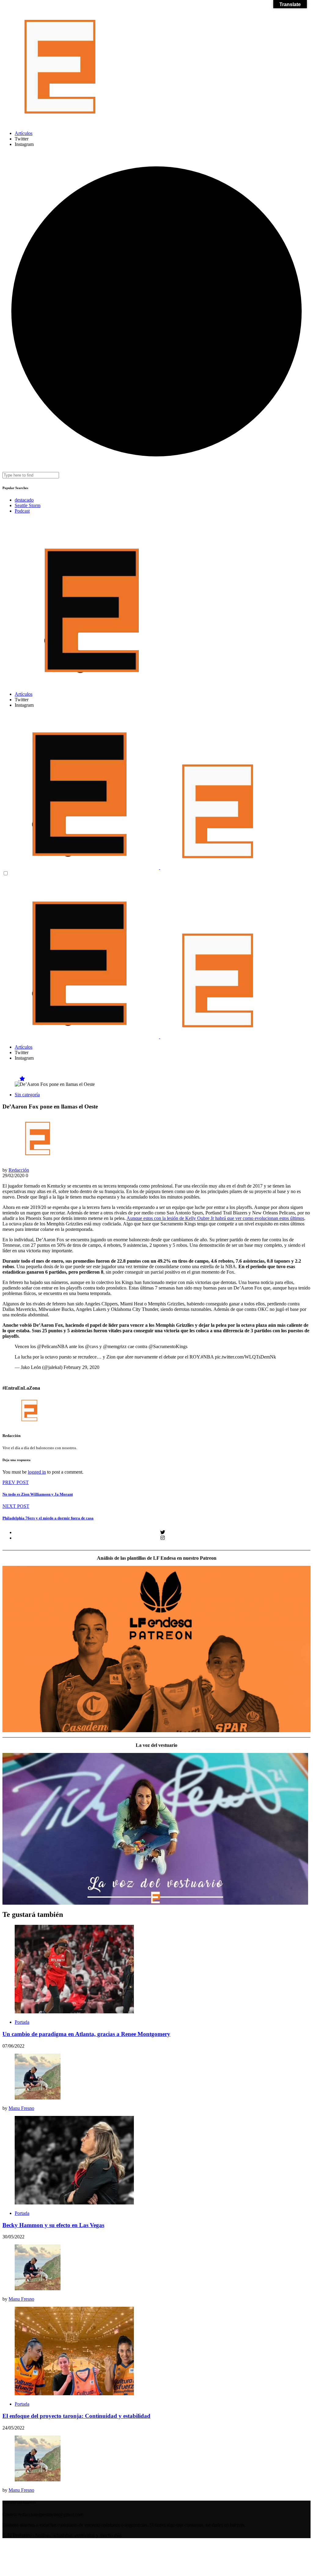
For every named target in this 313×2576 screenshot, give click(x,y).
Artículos (24, 133)
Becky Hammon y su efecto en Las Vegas (53, 2225)
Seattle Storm (28, 505)
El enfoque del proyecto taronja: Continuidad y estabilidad (76, 2416)
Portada (22, 2022)
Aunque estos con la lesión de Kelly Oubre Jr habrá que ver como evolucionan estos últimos (215, 1218)
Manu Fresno (21, 2108)
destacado (24, 500)
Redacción (19, 1170)
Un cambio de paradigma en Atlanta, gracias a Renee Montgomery (86, 2034)
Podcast (22, 511)
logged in (37, 1472)
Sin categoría (27, 1095)
